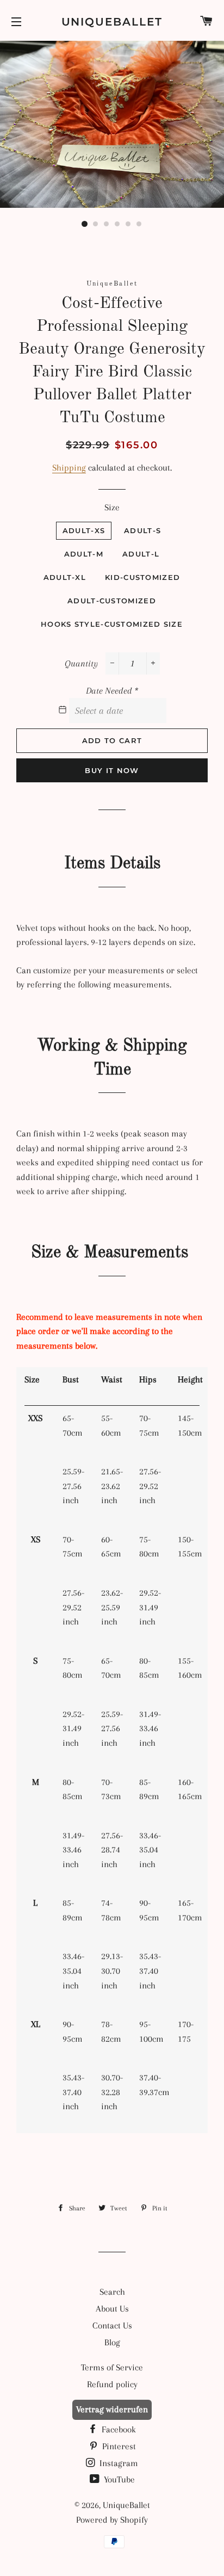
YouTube (118, 2479)
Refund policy (112, 2384)
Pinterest (118, 2446)
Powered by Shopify (112, 2520)
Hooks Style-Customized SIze (112, 624)
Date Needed (112, 691)
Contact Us (112, 2325)
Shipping (69, 468)
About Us (112, 2309)
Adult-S (142, 530)
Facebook (118, 2429)
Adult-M (84, 554)
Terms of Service (112, 2367)
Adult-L (141, 554)
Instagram (118, 2463)
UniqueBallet (112, 22)
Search (112, 2292)
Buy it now (112, 770)
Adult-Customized (112, 601)
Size (112, 507)
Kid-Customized (142, 577)
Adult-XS (84, 530)
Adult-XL (65, 577)
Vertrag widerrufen (112, 2409)
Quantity (81, 663)
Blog (112, 2342)
